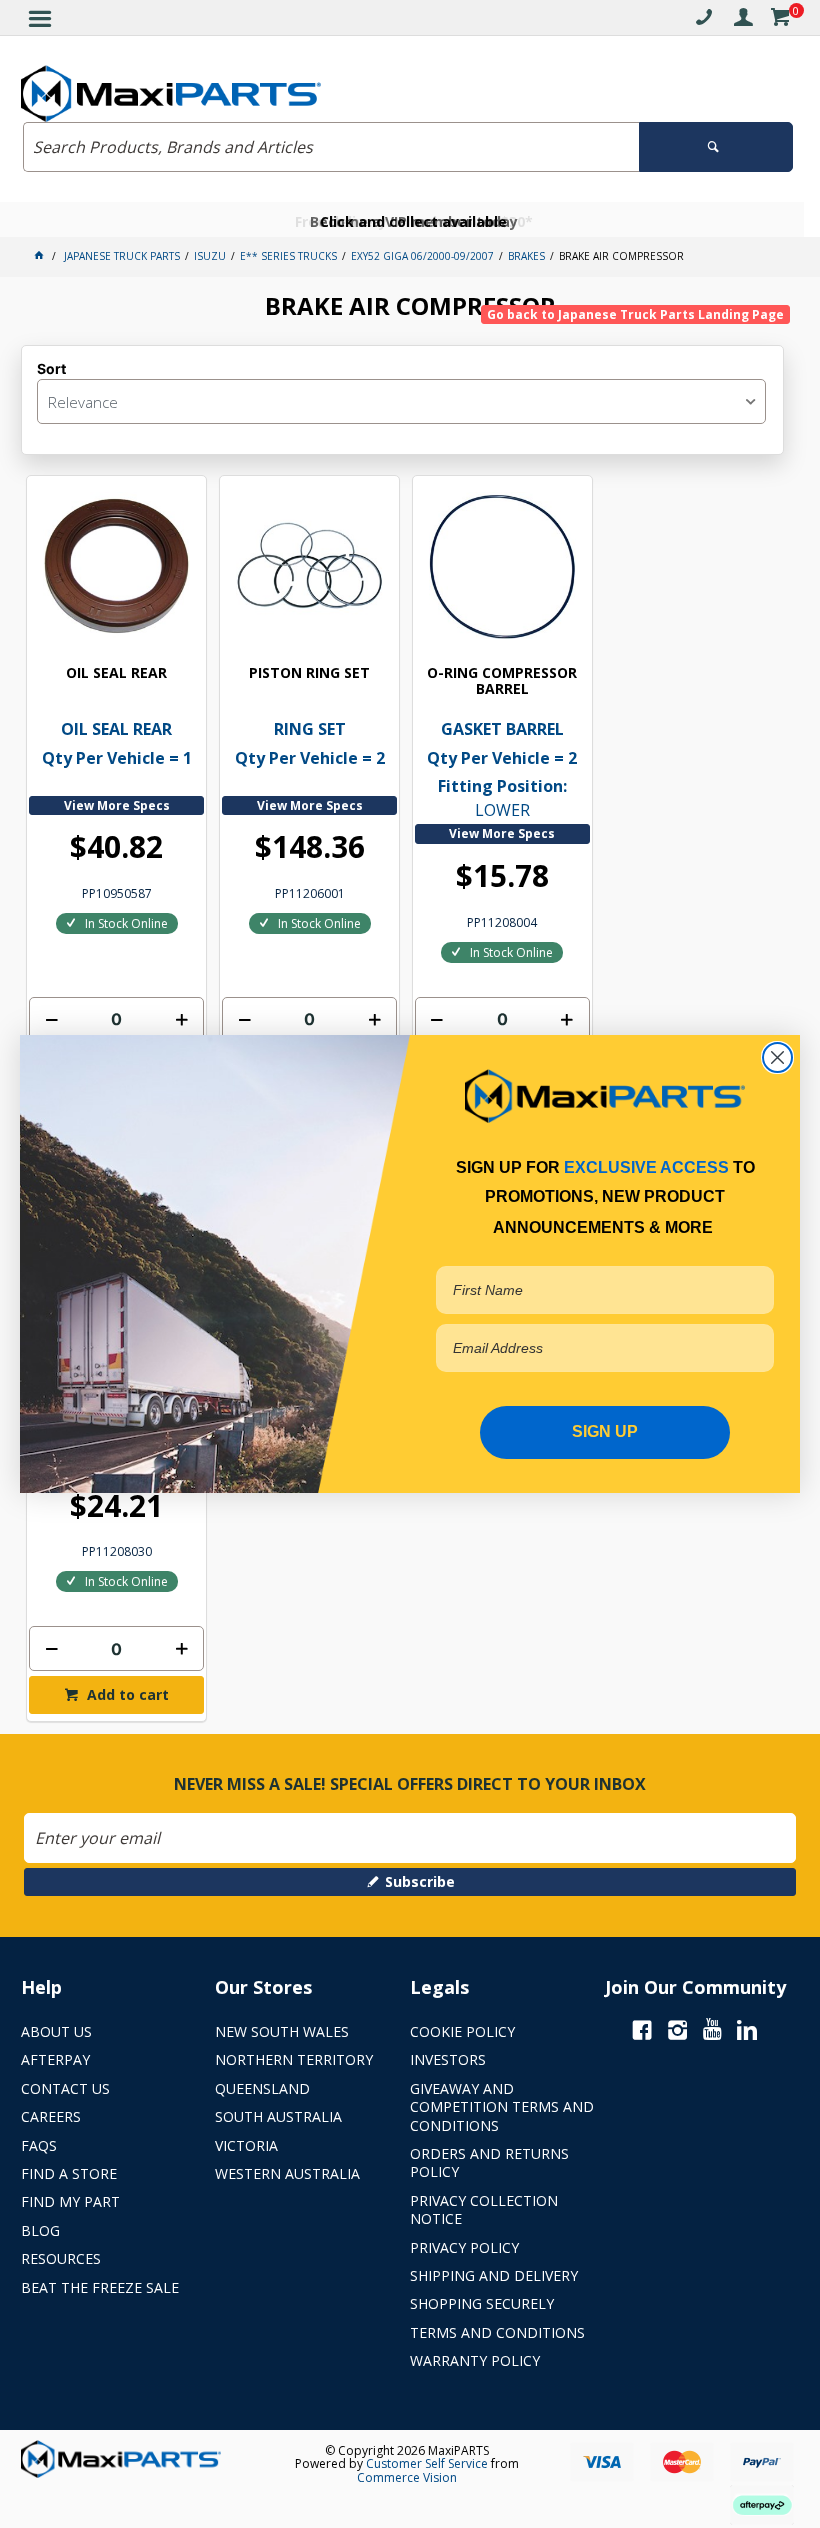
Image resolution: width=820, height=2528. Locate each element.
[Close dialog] (777, 1057)
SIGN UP (605, 1431)
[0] (780, 20)
